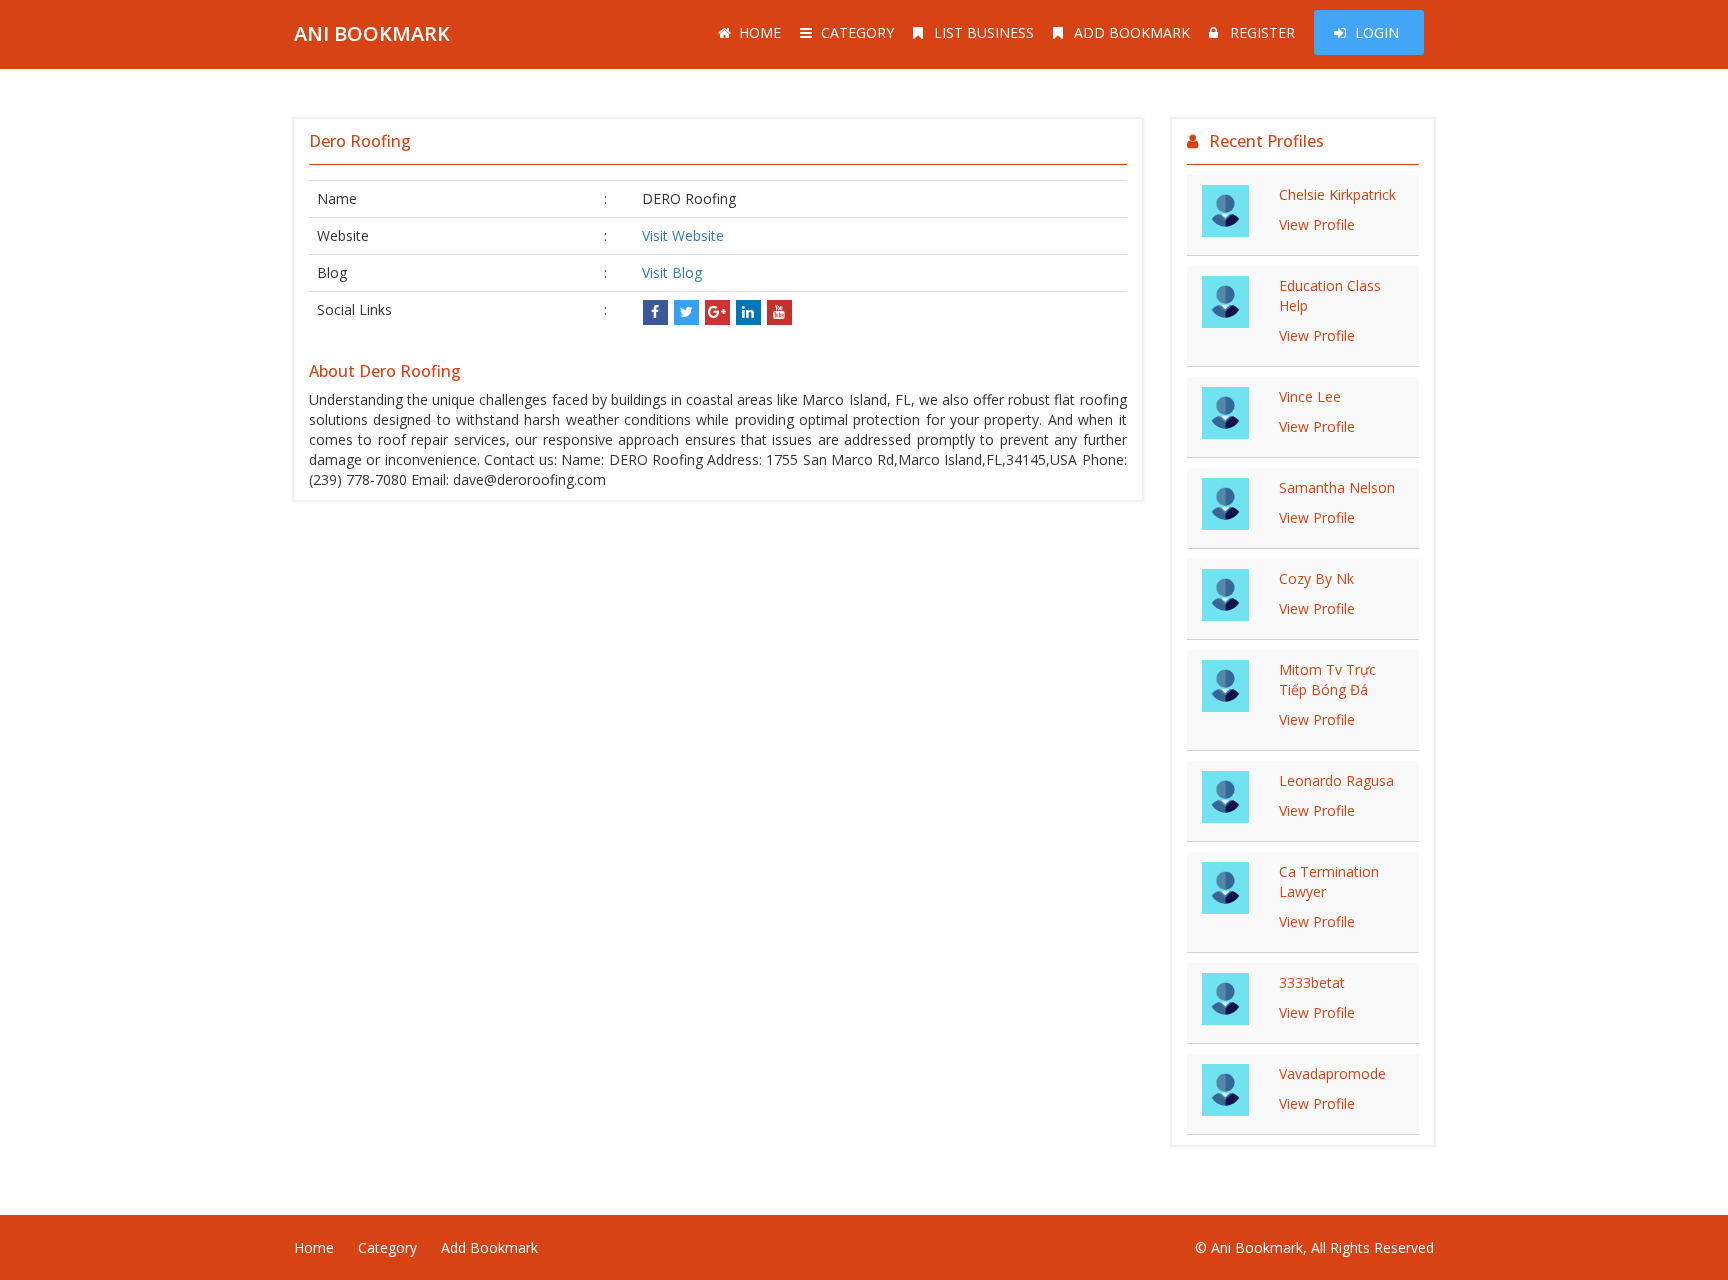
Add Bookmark (1132, 32)
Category (857, 32)
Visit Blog (672, 272)
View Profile (1317, 224)
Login (1377, 32)
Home (760, 32)
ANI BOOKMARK (372, 33)
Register (1262, 32)
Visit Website (683, 235)
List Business (984, 32)
